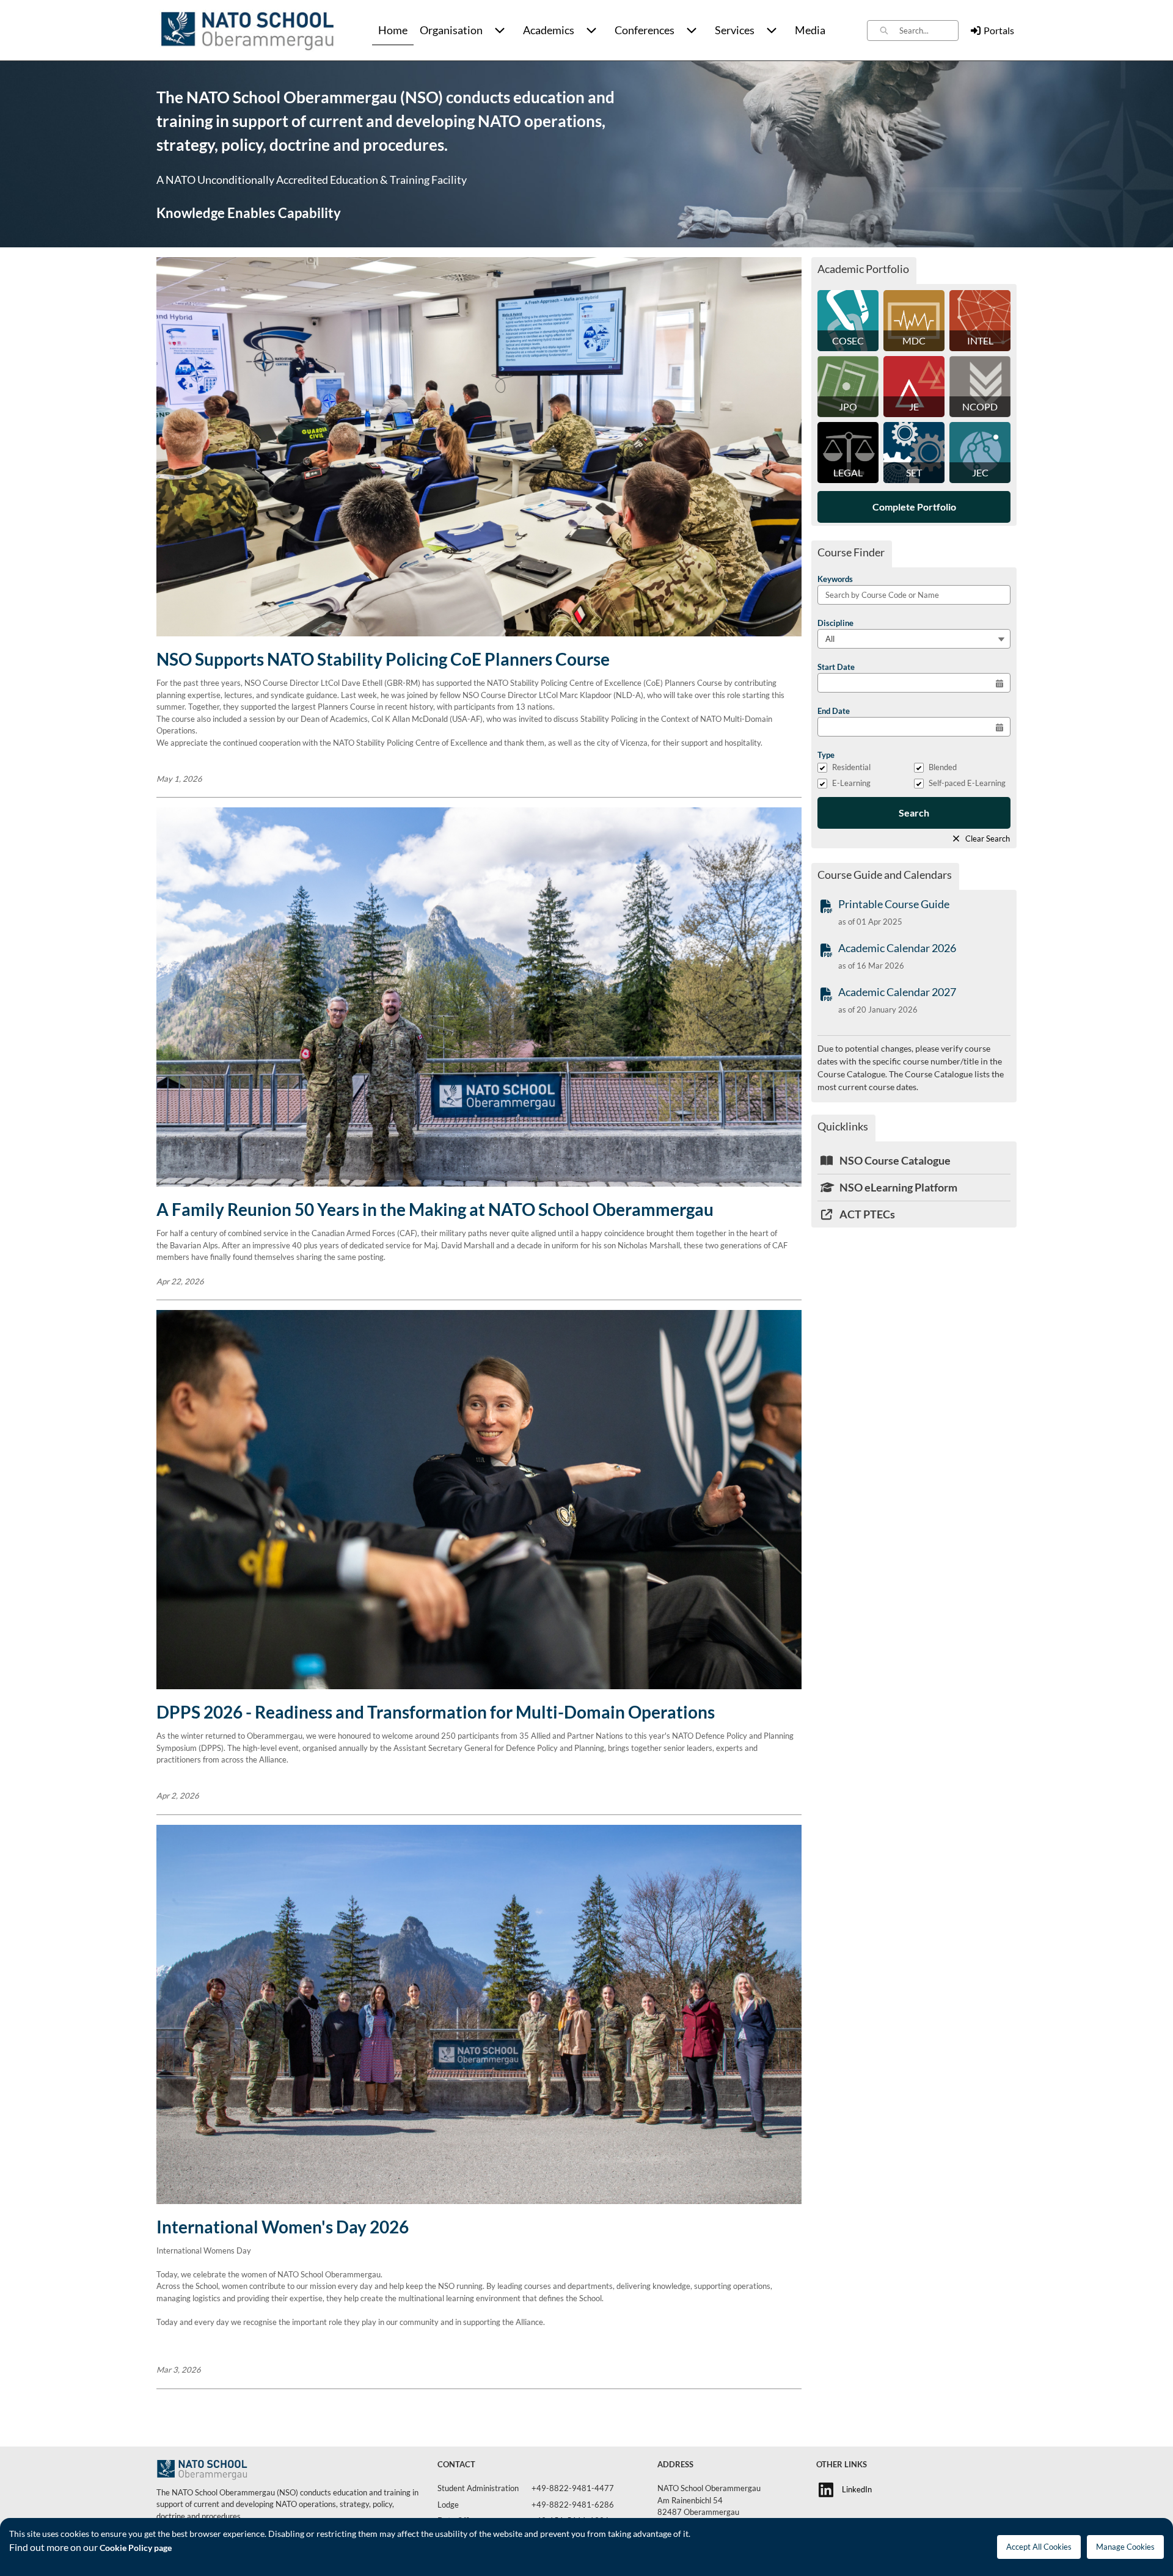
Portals (999, 30)
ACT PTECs (866, 1214)
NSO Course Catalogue (894, 1160)
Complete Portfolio (914, 507)
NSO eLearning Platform (897, 1187)
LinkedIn (857, 2489)
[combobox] (929, 31)
